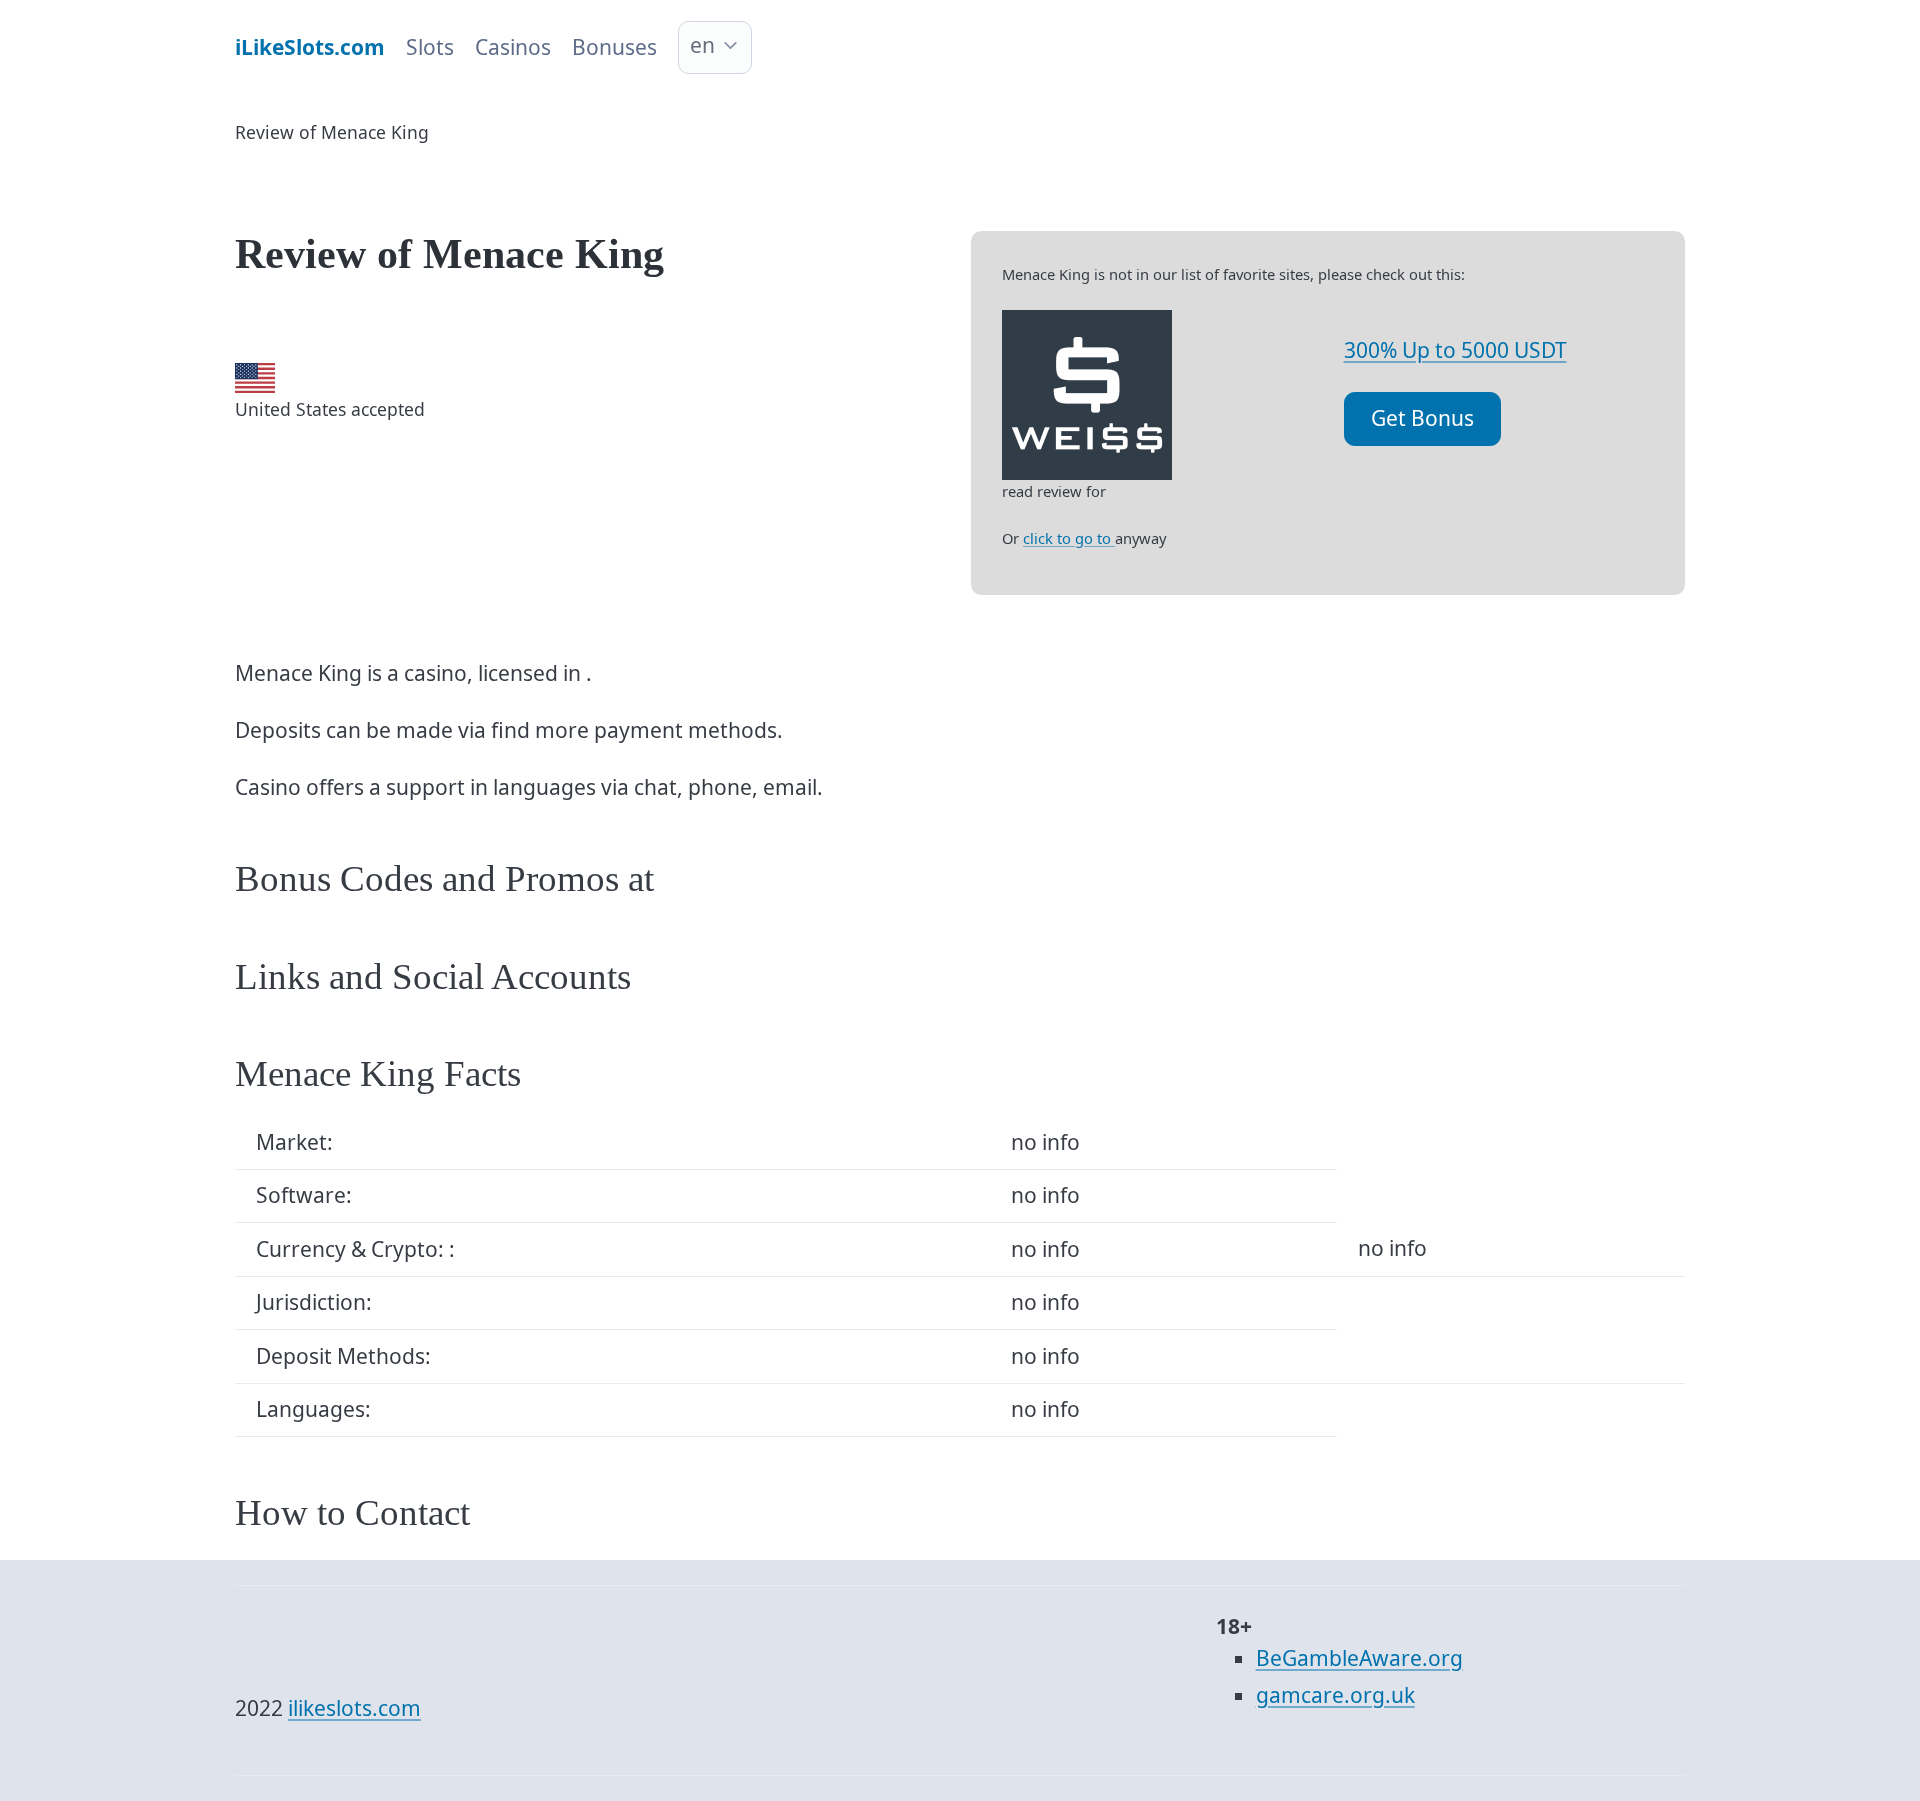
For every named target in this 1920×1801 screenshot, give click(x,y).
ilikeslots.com (354, 1708)
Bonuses (614, 47)
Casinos (513, 47)
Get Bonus (1422, 418)
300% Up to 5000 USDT (1455, 350)
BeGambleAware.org (1359, 1658)
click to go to (1069, 538)
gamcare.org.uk (1335, 1695)
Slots (430, 47)
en (702, 45)
